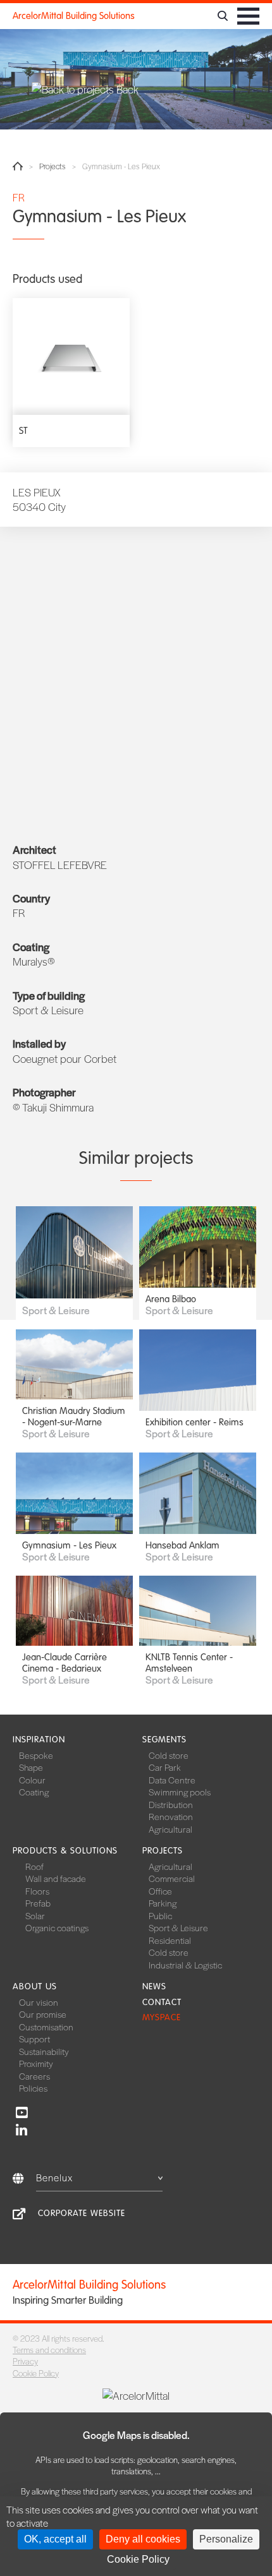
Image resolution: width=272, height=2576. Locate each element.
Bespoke (36, 1755)
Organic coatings (57, 1927)
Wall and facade (56, 1878)
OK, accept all (55, 2539)
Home (18, 166)
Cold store (169, 1755)
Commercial (172, 1878)
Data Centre (172, 1780)
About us (35, 1986)
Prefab (38, 1903)
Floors (37, 1891)
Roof (34, 1866)
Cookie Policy (36, 2373)
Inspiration (39, 1740)
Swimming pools (180, 1792)
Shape (31, 1767)
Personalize (226, 2539)
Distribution (171, 1804)
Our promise (43, 2014)
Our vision (39, 2002)
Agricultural (170, 1829)
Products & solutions (65, 1851)
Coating (34, 1792)
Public (160, 1915)
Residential (170, 1940)
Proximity (36, 2063)
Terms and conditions (49, 2350)
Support (34, 2039)
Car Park (165, 1767)
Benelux (54, 2177)
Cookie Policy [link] (138, 2559)
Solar (35, 1915)
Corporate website (82, 2213)
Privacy (25, 2361)
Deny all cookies (143, 2539)
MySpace (162, 2017)
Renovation (171, 1816)
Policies (33, 2088)
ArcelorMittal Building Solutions (74, 16)
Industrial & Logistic (185, 1965)
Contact (162, 2002)
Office (160, 1891)
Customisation (46, 2027)
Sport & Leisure (178, 1927)
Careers (34, 2076)
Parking (163, 1903)
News (154, 1986)
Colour (32, 1780)
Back (126, 89)
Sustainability (44, 2051)
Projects (53, 166)
